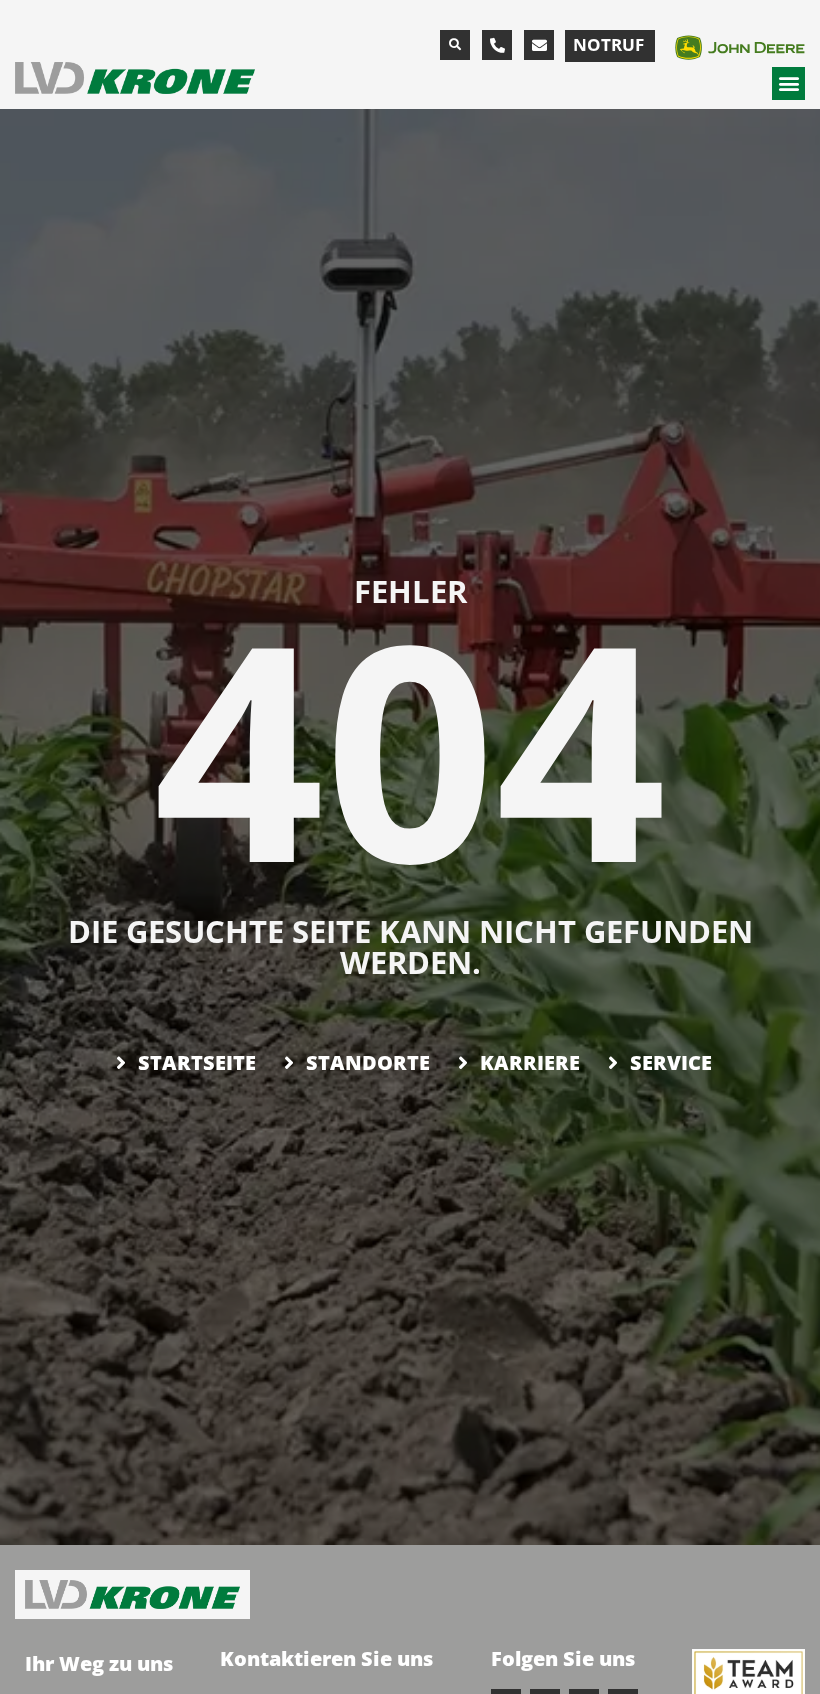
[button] (455, 45)
